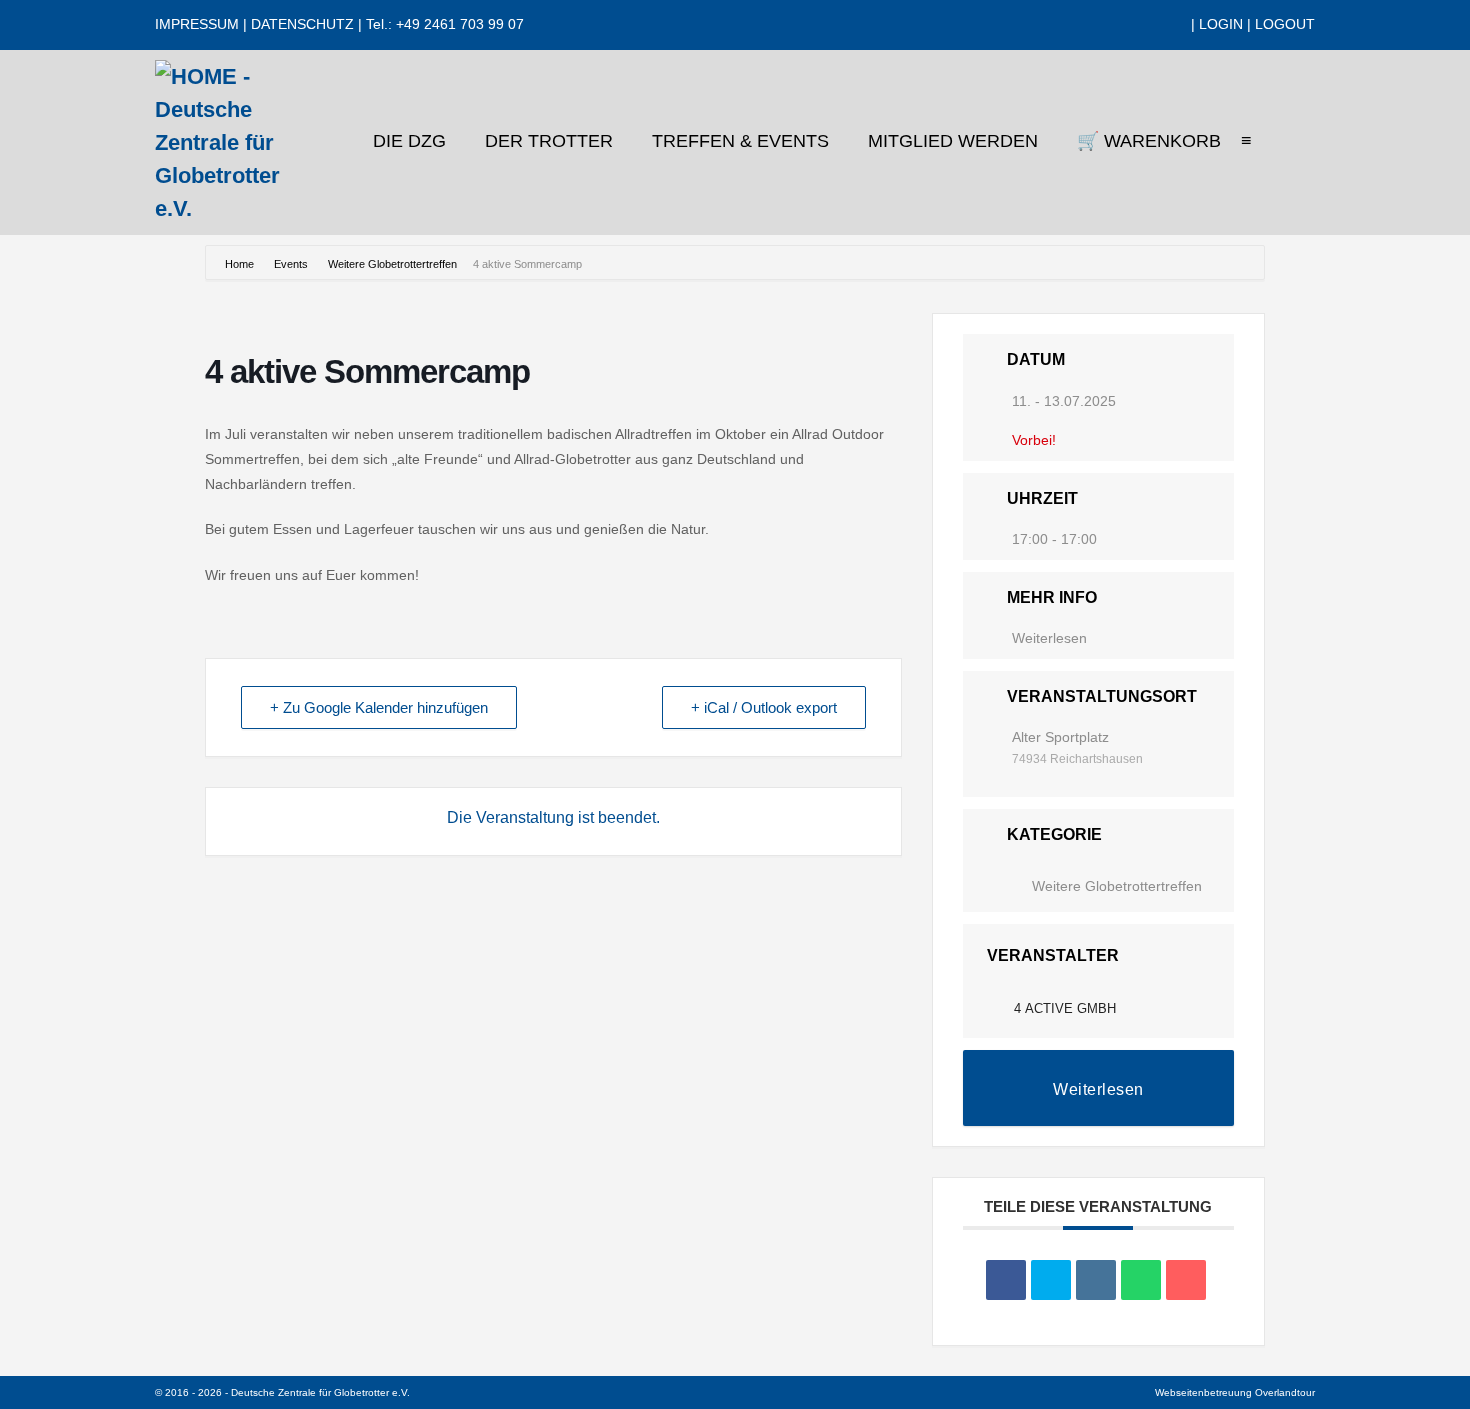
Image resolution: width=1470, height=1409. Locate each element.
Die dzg (412, 141)
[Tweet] (1051, 1280)
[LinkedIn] (1161, 25)
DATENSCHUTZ (302, 24)
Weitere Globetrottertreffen (392, 264)
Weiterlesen (1049, 638)
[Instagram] (1144, 25)
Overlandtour (1285, 1392)
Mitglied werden (955, 141)
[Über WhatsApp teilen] (1141, 1280)
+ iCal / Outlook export (764, 707)
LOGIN (1221, 24)
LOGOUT (1285, 24)
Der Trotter (551, 141)
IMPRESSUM (197, 24)
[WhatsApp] (1178, 25)
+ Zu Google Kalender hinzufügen (379, 707)
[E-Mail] (1186, 1280)
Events (291, 264)
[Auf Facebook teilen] (1006, 1280)
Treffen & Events (743, 141)
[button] (1298, 143)
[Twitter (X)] (1127, 25)
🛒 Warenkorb (1149, 141)
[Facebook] (1110, 25)
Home (241, 264)
